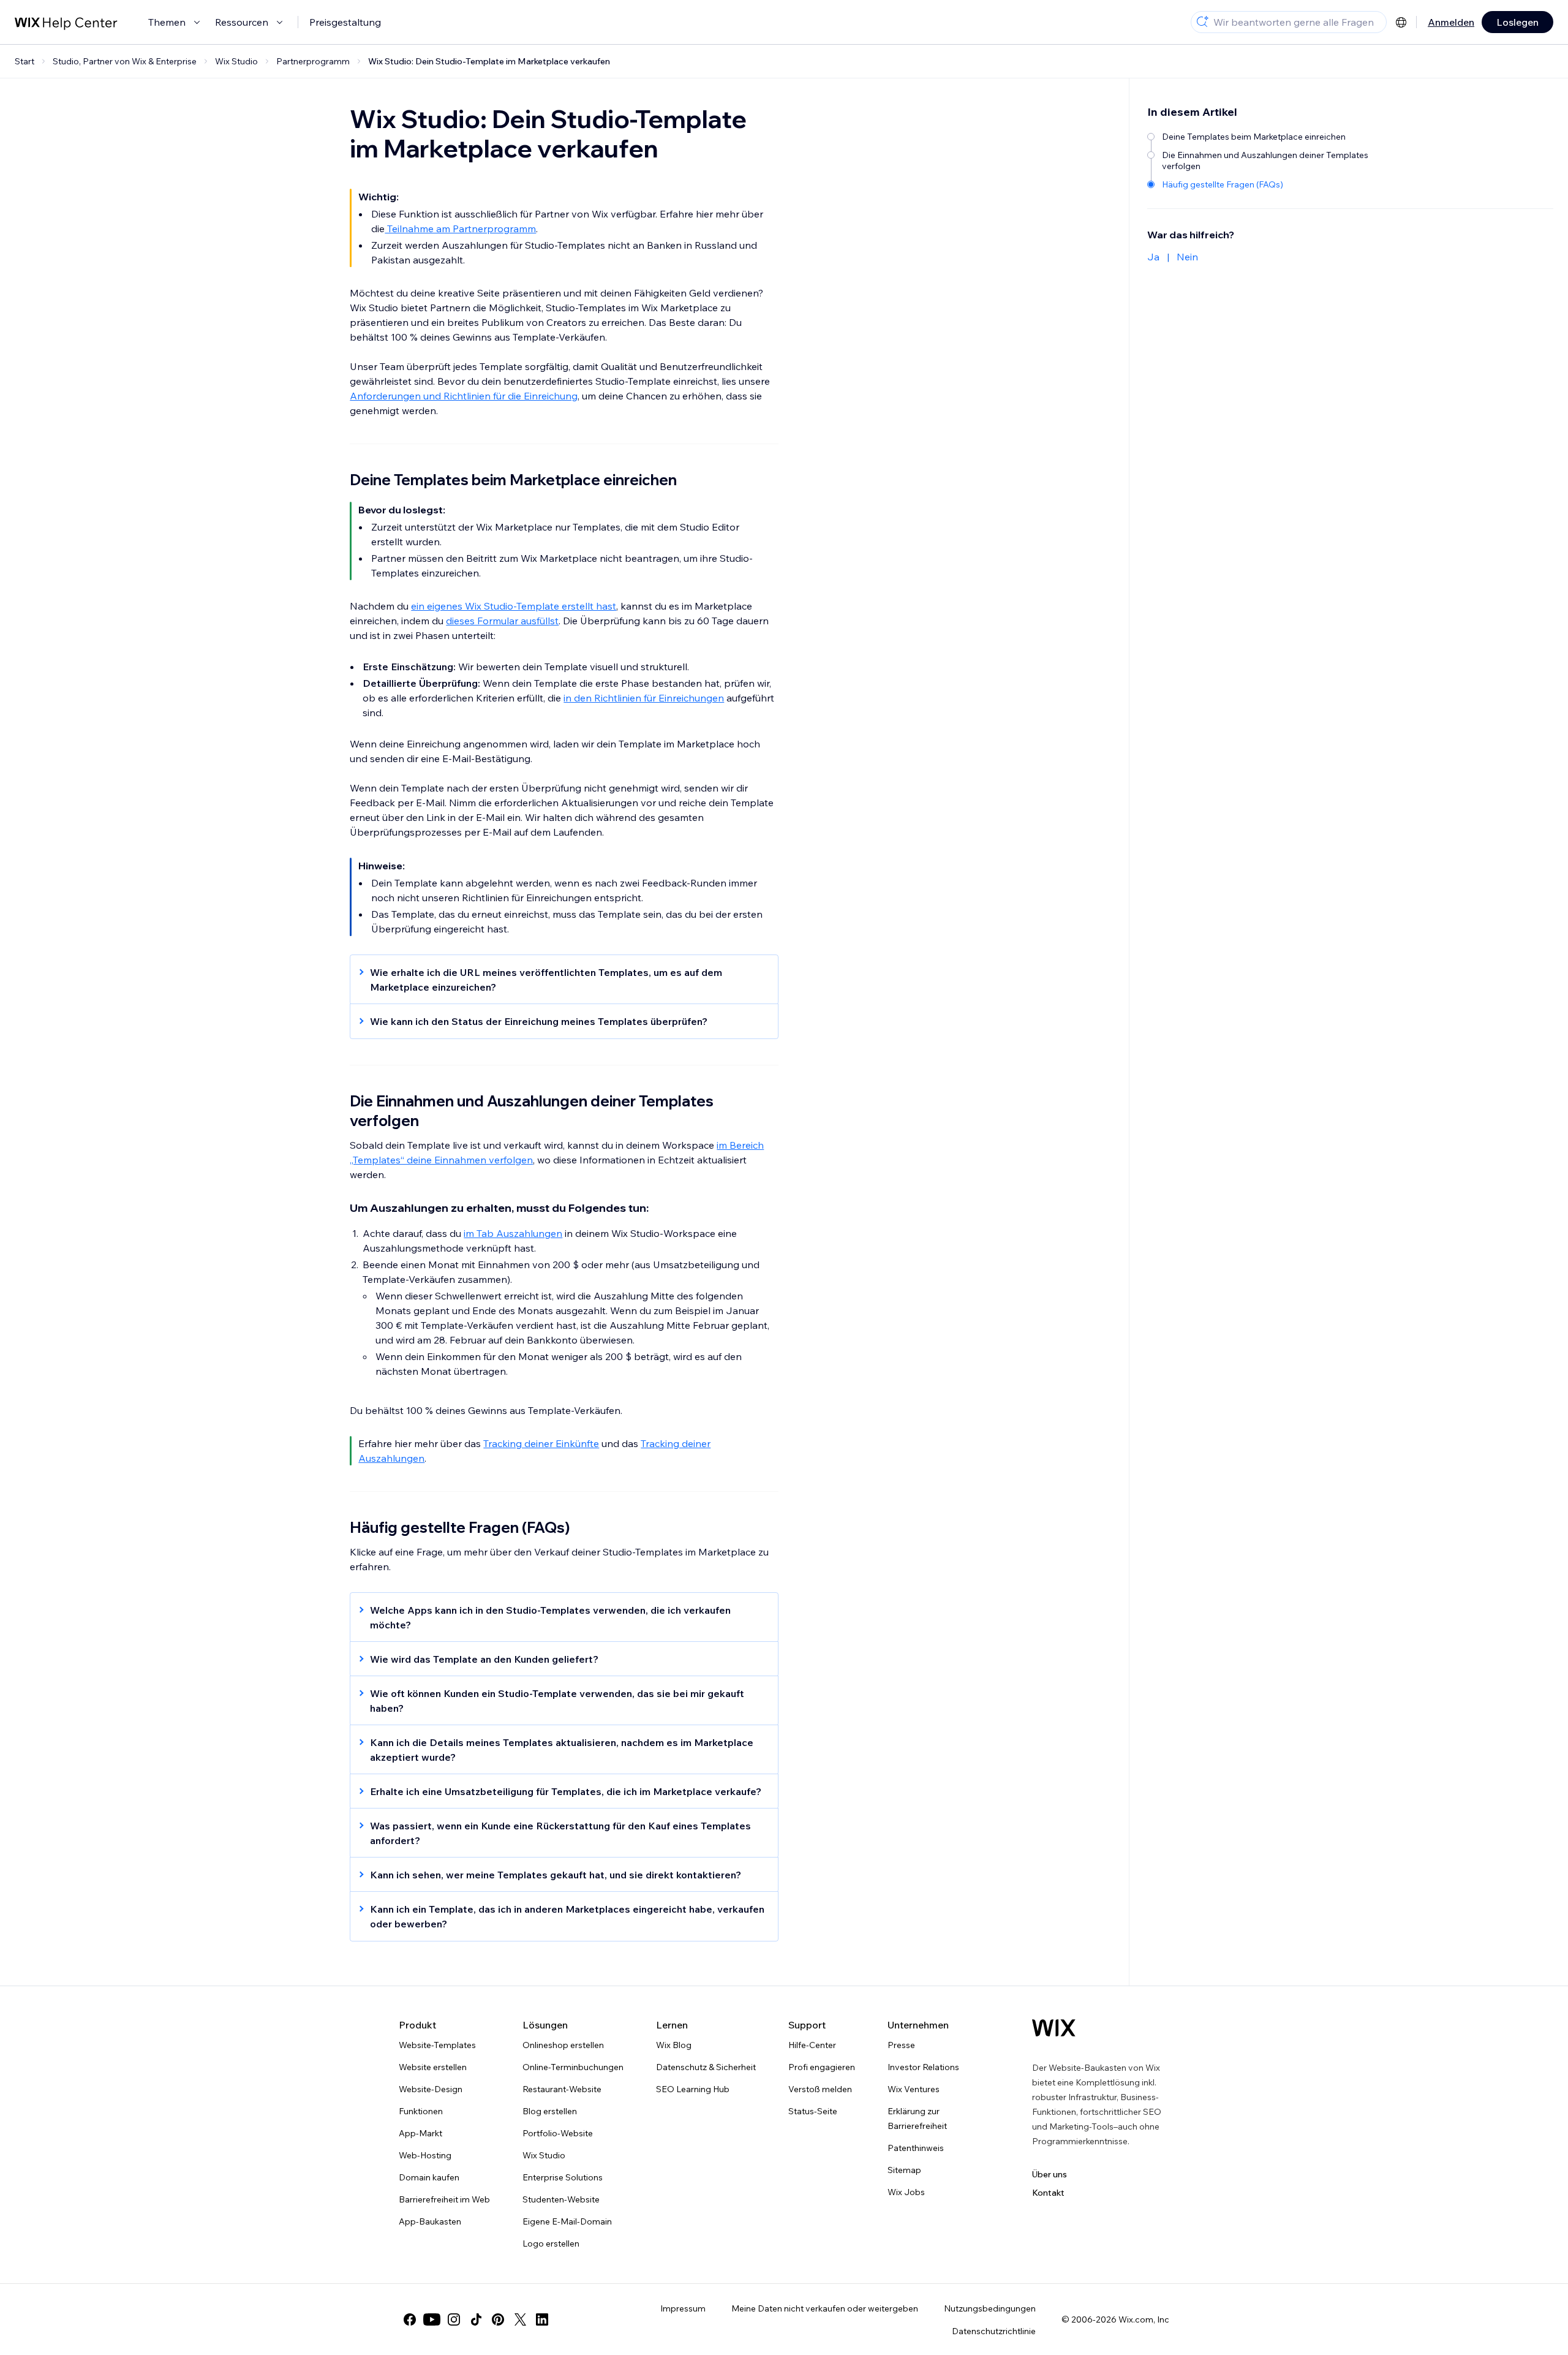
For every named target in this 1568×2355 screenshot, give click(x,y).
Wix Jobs (906, 2192)
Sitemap (904, 2170)
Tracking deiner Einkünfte (541, 1443)
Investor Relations (923, 2067)
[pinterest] (498, 2319)
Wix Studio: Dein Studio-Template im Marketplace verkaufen (489, 61)
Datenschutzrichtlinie (994, 2331)
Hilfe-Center (812, 2045)
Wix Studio (544, 2155)
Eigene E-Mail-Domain (567, 2221)
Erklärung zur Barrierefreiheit (917, 2119)
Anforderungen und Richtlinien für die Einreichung (464, 396)
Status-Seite (813, 2111)
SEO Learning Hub (693, 2089)
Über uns (1050, 2174)
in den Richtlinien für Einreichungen (644, 698)
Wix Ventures (914, 2089)
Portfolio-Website (558, 2133)
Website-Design (431, 2089)
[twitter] (520, 2319)
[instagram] (454, 2319)
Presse (901, 2045)
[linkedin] (542, 2319)
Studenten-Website (561, 2199)
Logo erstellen (551, 2243)
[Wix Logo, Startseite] (1054, 2028)
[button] (558, 980)
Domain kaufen (429, 2177)
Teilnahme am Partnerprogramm (460, 229)
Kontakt (1048, 2193)
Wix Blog (674, 2045)
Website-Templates (437, 2045)
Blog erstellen (550, 2111)
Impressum (683, 2308)
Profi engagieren (822, 2067)
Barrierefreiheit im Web (444, 2199)
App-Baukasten (430, 2221)
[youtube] (432, 2319)
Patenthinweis (916, 2148)
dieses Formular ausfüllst (502, 621)
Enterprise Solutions (563, 2177)
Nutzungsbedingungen (990, 2308)
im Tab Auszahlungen (513, 1233)
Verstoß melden (820, 2089)
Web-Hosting (425, 2155)
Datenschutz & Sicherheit (706, 2067)
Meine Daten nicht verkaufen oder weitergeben (825, 2308)
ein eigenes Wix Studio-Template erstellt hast (514, 606)
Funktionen (421, 2111)
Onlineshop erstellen (563, 2045)
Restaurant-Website (562, 2089)
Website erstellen (433, 2067)
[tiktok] (476, 2319)
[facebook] (410, 2319)
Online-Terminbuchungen (573, 2067)
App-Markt (420, 2133)
